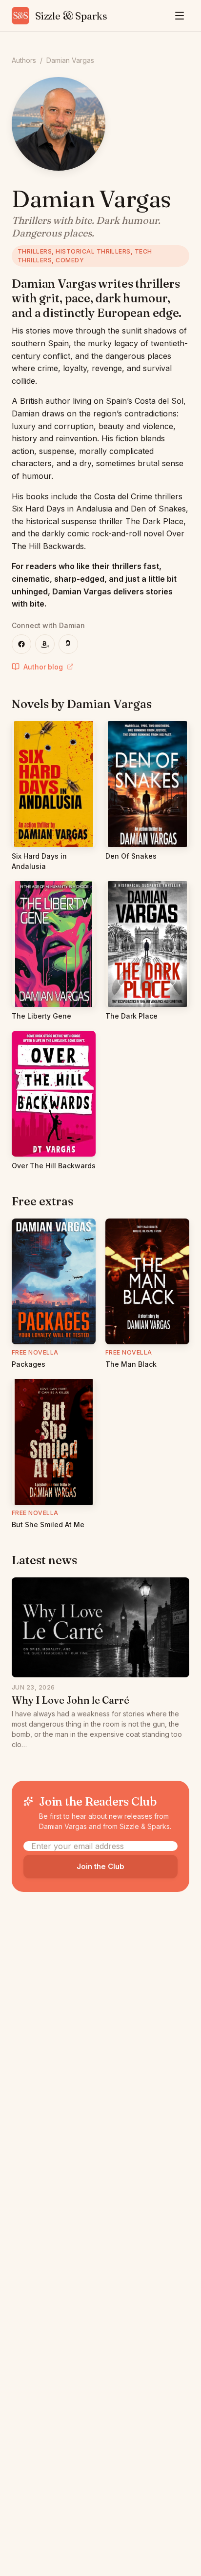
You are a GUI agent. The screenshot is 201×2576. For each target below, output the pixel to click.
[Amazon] (45, 644)
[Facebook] (21, 644)
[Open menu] (180, 16)
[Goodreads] (68, 644)
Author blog (43, 667)
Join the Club (100, 1866)
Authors (24, 60)
